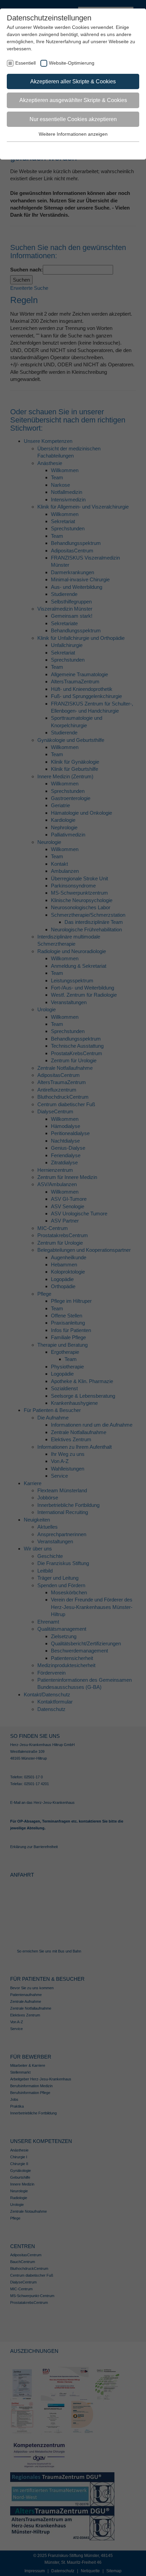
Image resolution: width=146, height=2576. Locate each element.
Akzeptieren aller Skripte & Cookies (73, 81)
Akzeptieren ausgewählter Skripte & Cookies (73, 100)
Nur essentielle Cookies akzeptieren (73, 119)
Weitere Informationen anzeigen (73, 134)
